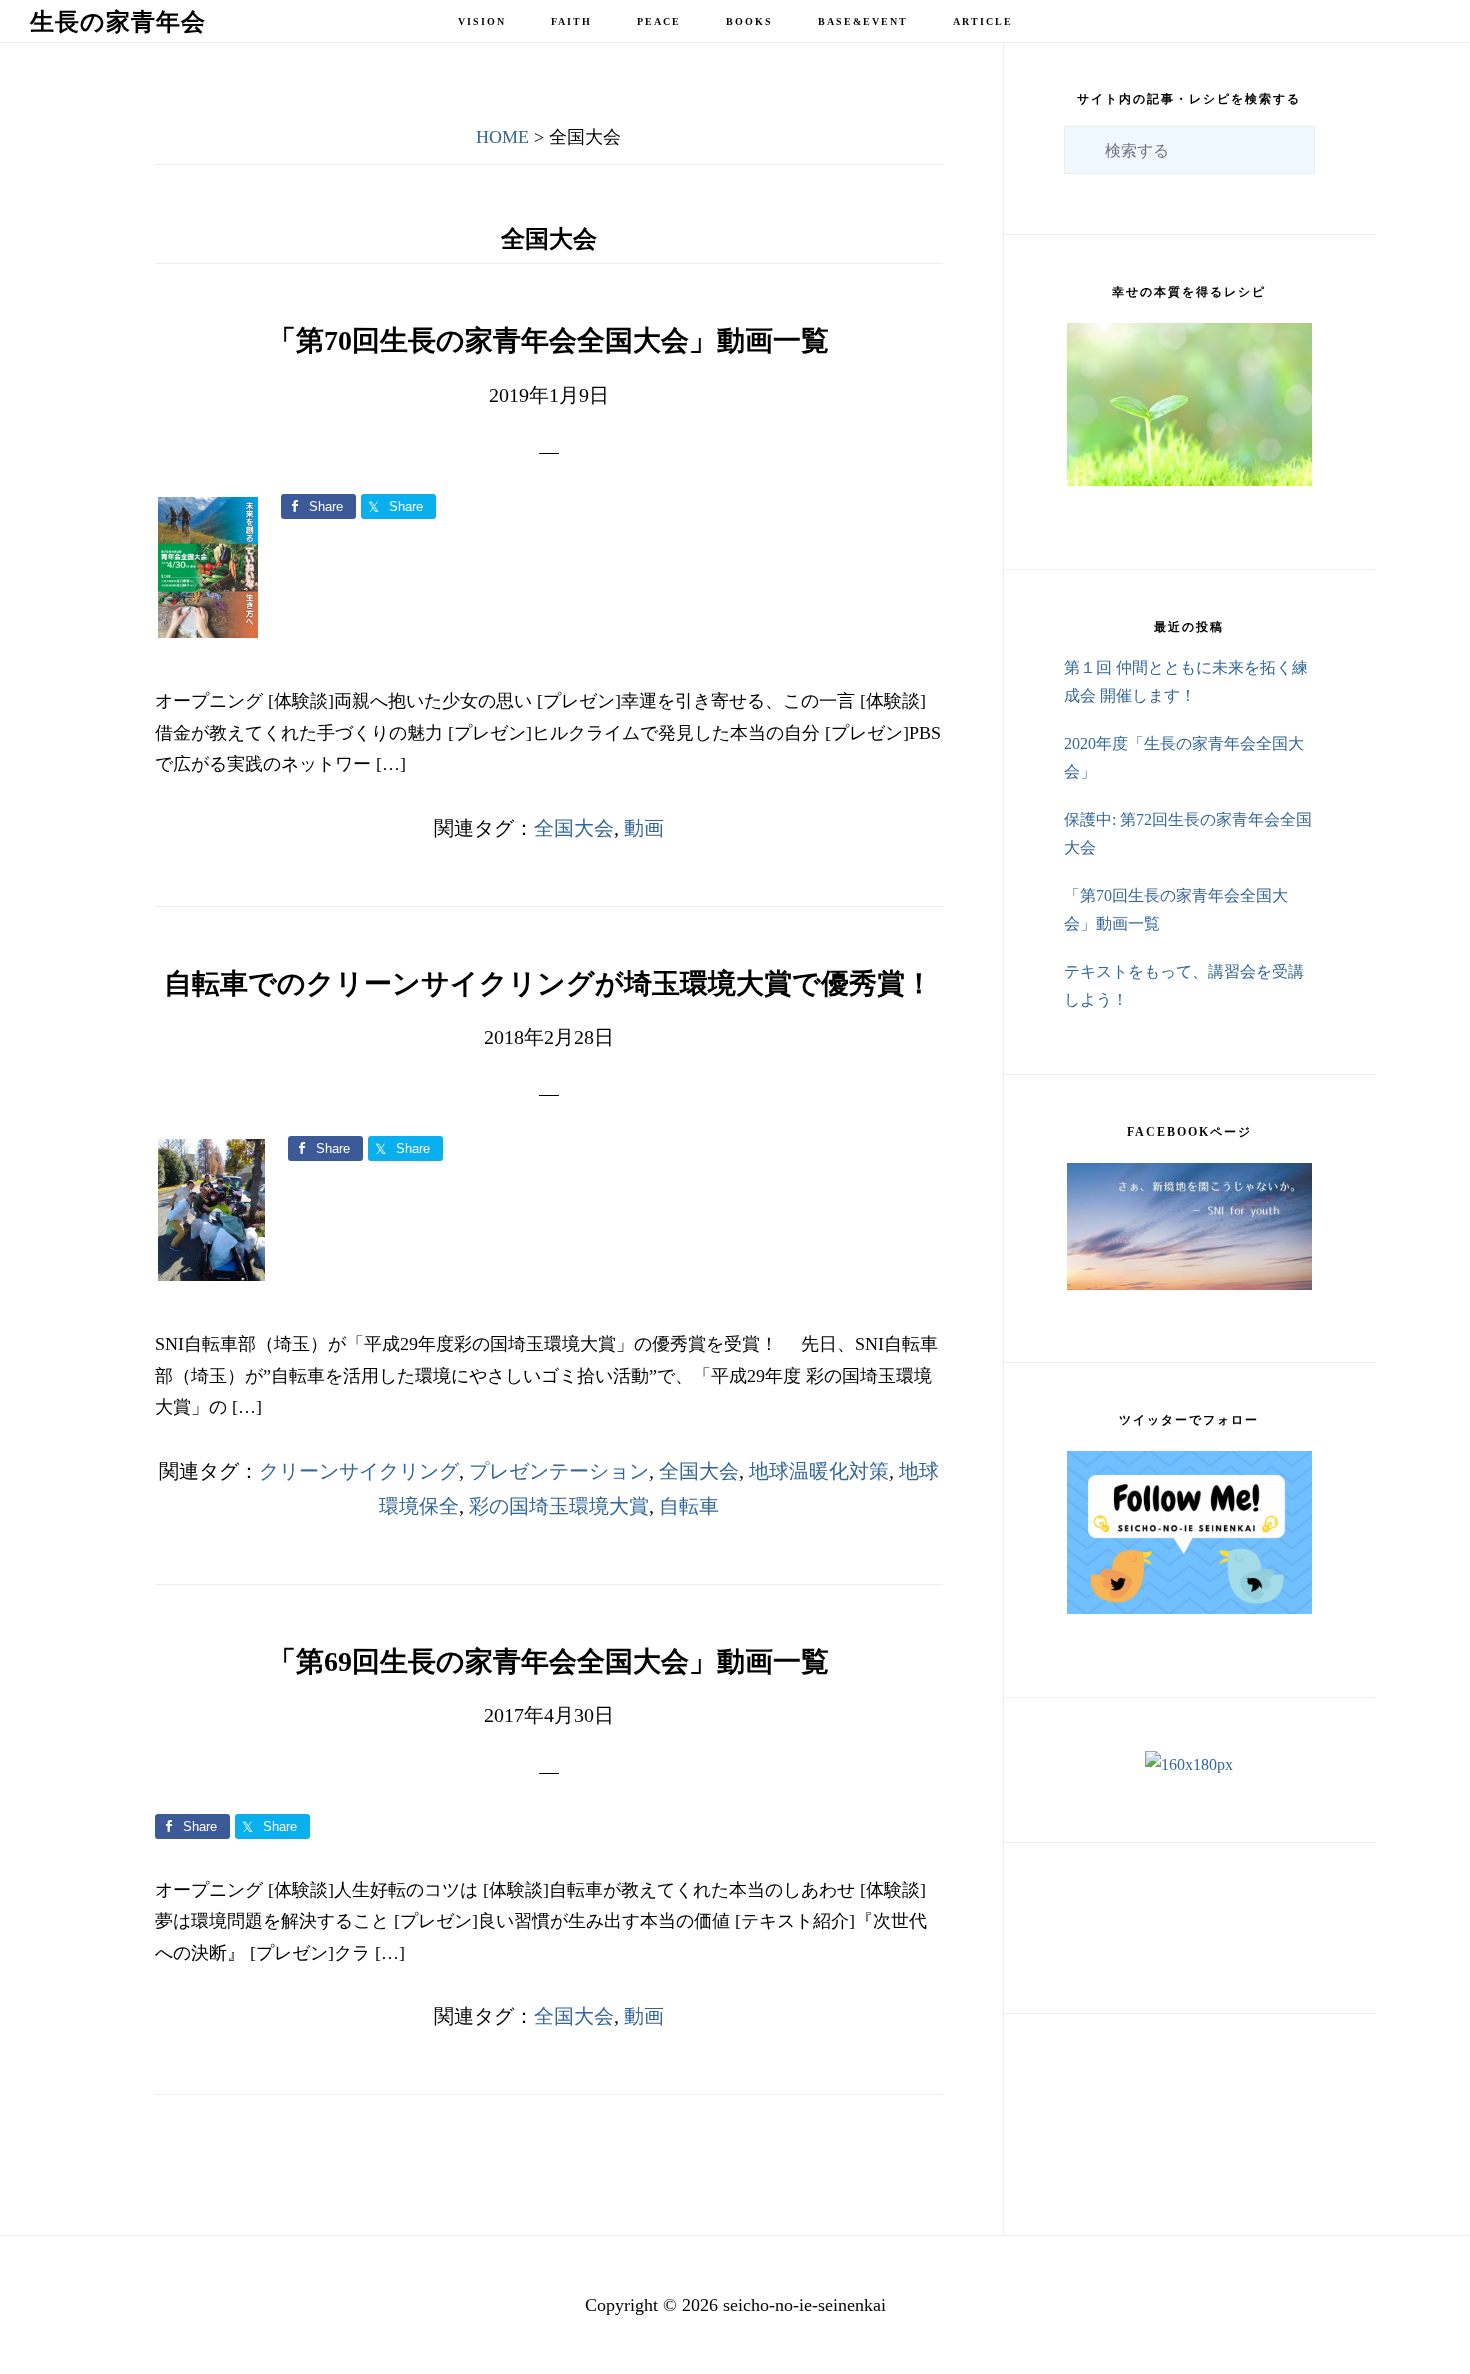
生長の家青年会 (118, 22)
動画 (644, 828)
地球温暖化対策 (819, 1471)
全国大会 (574, 828)
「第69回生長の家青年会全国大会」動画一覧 (548, 1661)
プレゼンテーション (559, 1471)
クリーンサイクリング (359, 1471)
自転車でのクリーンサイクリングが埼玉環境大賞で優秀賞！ (548, 983)
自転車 (689, 1506)
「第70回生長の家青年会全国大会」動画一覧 (548, 340)
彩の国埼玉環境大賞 (559, 1506)
